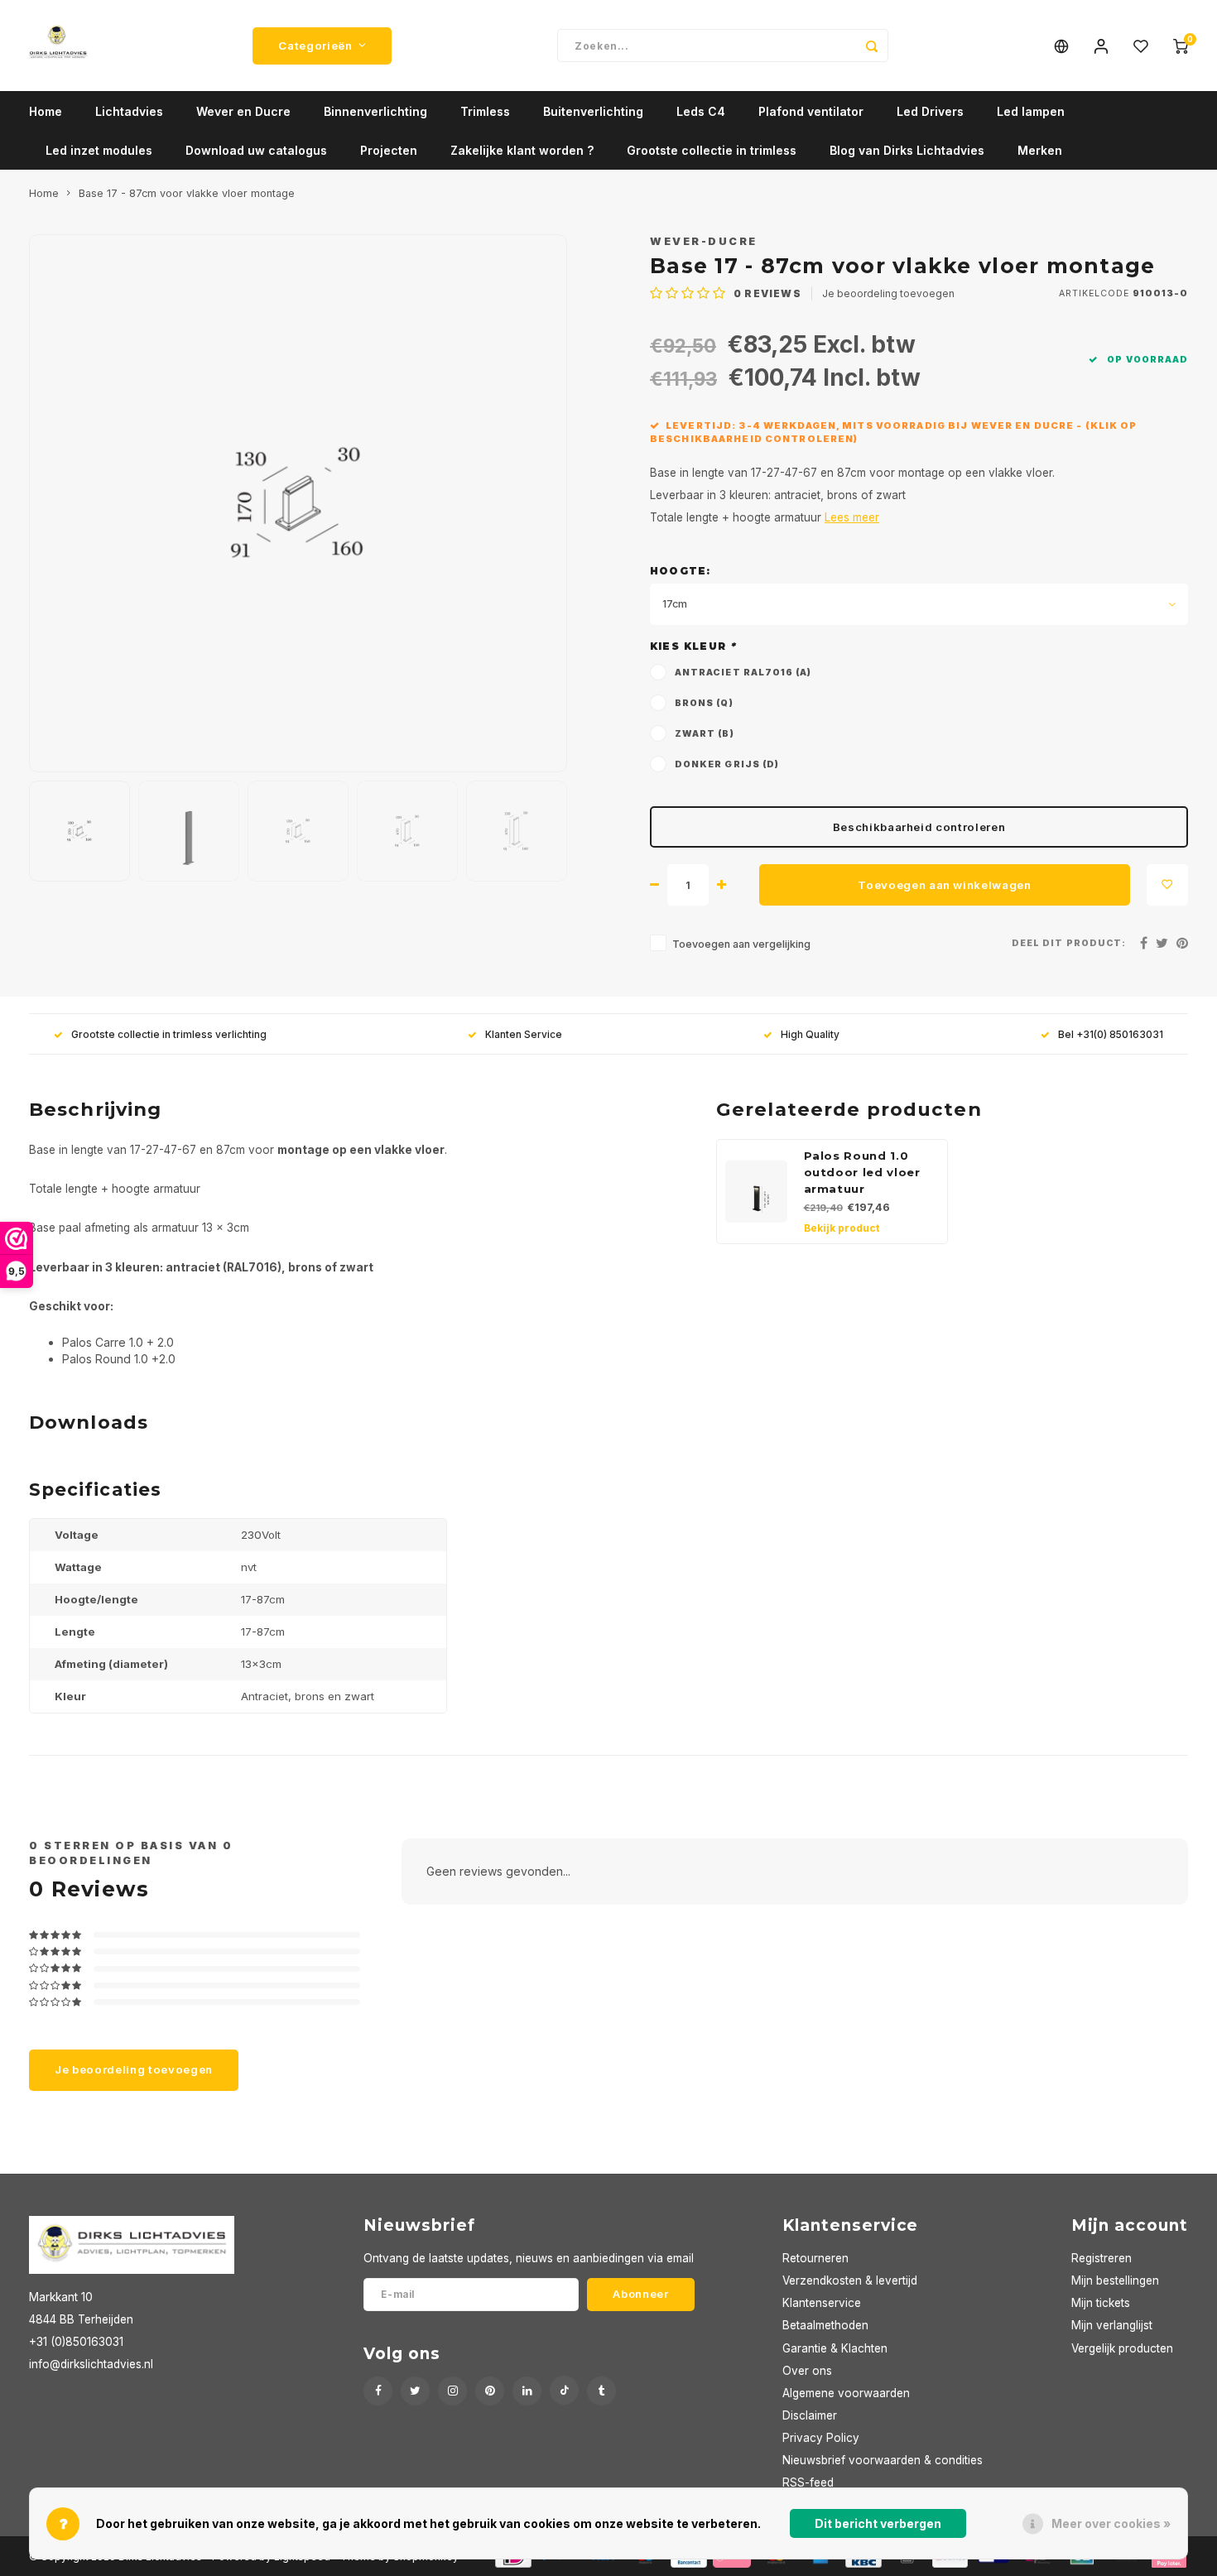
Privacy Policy (821, 2438)
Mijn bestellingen (1115, 2280)
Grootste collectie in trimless (712, 150)
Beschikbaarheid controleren (919, 827)
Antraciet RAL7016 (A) (743, 673)
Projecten (389, 150)
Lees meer (852, 517)
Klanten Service (524, 1034)
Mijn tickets (1101, 2303)
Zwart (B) (705, 734)
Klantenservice (822, 2303)
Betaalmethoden (825, 2325)
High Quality (810, 1034)
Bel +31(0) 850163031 (1111, 1034)
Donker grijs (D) (727, 764)
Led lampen (1031, 111)
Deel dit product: (1069, 943)
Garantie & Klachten (835, 2348)
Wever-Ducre (704, 241)
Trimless (485, 111)
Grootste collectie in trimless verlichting (169, 1034)
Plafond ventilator (811, 111)
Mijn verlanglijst (1112, 2325)
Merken (1040, 150)
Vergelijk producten (1122, 2348)
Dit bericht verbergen (878, 2523)
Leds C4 (701, 111)
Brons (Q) (704, 703)
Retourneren (815, 2258)
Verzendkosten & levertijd (850, 2280)
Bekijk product (842, 1228)
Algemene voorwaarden (846, 2393)
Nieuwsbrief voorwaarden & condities (883, 2460)
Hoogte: (680, 571)
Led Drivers (930, 111)
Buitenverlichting (593, 111)
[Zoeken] (872, 46)
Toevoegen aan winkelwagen (945, 885)
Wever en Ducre (243, 111)
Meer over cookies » (1111, 2523)
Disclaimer (810, 2415)
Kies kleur (693, 646)
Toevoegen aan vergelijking (741, 944)
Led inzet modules (99, 150)
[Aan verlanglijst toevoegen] (1167, 885)
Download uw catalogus (256, 150)
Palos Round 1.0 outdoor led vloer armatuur (862, 1172)
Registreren (1102, 2258)
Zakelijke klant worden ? (522, 150)
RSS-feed (808, 2482)
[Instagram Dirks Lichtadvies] (452, 2391)
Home (46, 111)
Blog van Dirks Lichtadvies (907, 150)
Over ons (807, 2371)
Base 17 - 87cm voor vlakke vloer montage (187, 193)
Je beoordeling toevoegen (888, 293)
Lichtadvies (129, 111)
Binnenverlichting (375, 111)
